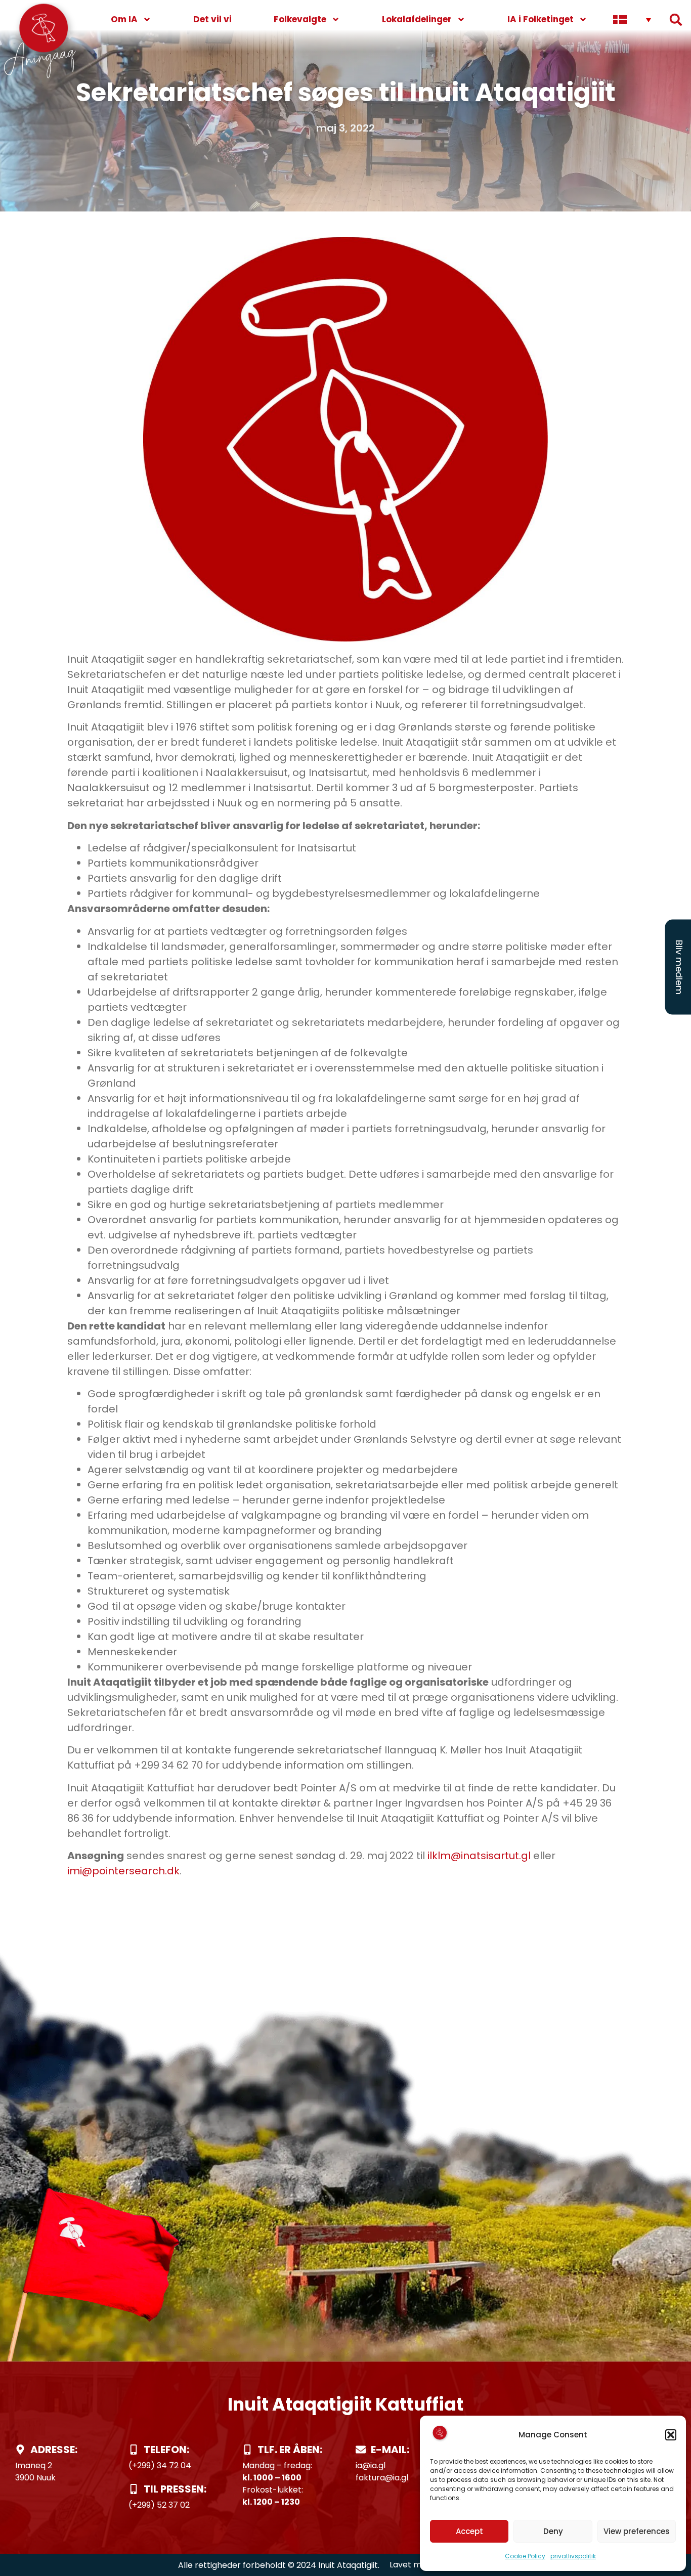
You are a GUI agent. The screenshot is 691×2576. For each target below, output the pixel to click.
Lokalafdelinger (417, 19)
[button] (671, 2435)
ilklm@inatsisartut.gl (479, 1856)
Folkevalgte (300, 19)
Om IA (124, 19)
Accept (469, 2531)
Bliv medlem (679, 967)
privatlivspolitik (573, 2556)
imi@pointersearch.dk (123, 1871)
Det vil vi (212, 19)
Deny (553, 2531)
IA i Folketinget (541, 19)
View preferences (637, 2531)
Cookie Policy (525, 2556)
